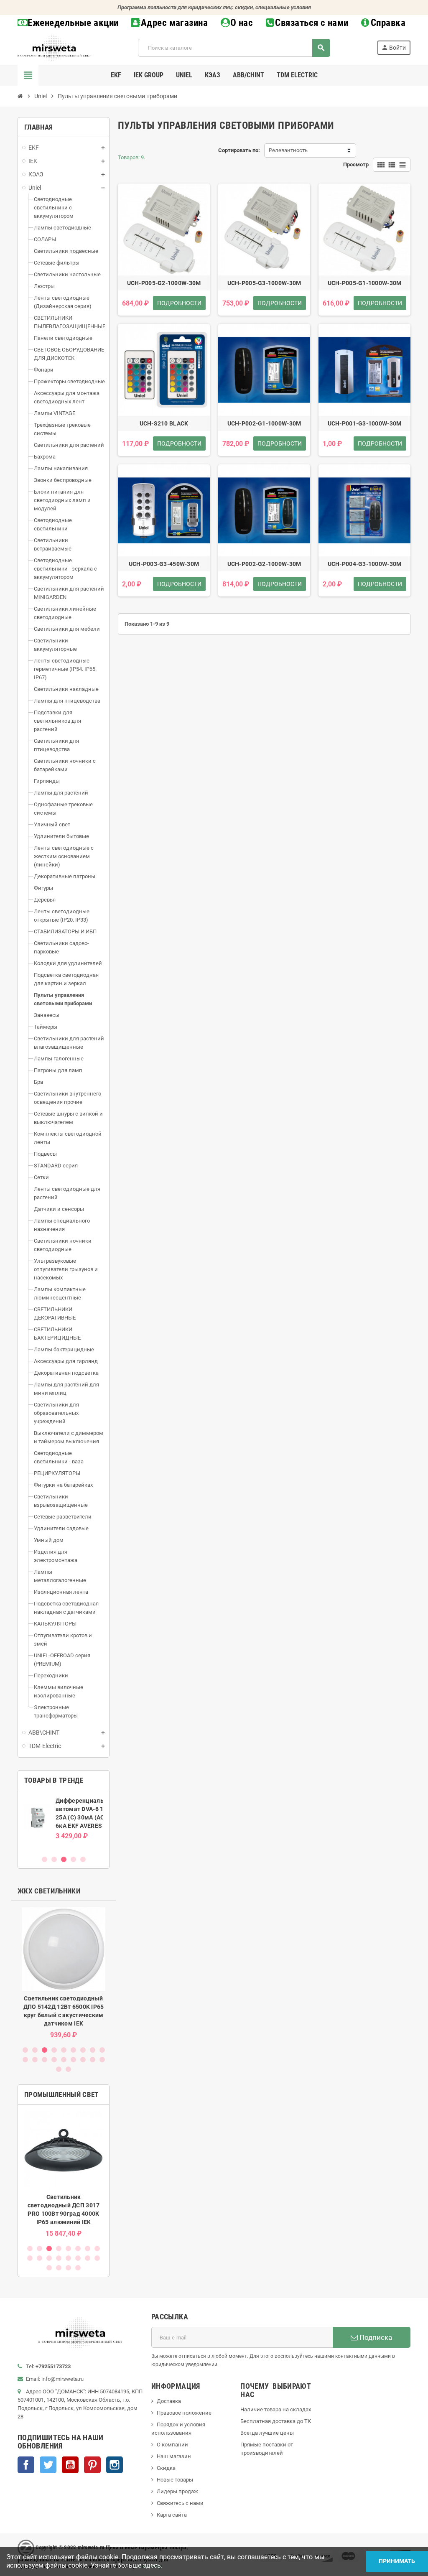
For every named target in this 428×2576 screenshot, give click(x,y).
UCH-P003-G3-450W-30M (164, 564)
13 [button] (54, 2060)
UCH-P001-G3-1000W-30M (365, 423)
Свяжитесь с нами (180, 2503)
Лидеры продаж (177, 2491)
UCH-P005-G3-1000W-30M (264, 283)
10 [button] (25, 2060)
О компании (172, 2445)
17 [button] (93, 2060)
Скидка (166, 2468)
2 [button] (54, 1859)
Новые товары (175, 2480)
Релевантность (288, 150)
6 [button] (73, 2050)
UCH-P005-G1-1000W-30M (365, 283)
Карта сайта (172, 2515)
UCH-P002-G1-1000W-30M (264, 423)
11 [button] (35, 2060)
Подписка (375, 2337)
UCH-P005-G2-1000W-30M (164, 283)
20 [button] (68, 2069)
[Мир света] (54, 47)
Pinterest (92, 2465)
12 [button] (45, 2060)
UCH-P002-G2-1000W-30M (264, 564)
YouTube (70, 2465)
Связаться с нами (312, 23)
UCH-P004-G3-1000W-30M (365, 564)
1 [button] (45, 1859)
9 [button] (102, 2050)
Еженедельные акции (73, 23)
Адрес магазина (174, 23)
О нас (242, 23)
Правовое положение (184, 2413)
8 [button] (93, 2050)
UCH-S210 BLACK (164, 423)
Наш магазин (174, 2456)
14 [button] (64, 2060)
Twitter (48, 2465)
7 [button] (83, 2050)
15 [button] (73, 2060)
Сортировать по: (239, 150)
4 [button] (73, 1859)
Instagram (115, 2465)
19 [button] (59, 2069)
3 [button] (64, 1859)
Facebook (26, 2465)
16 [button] (83, 2060)
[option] (64, 1822)
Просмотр (356, 164)
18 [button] (102, 2060)
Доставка (169, 2401)
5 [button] (83, 1859)
